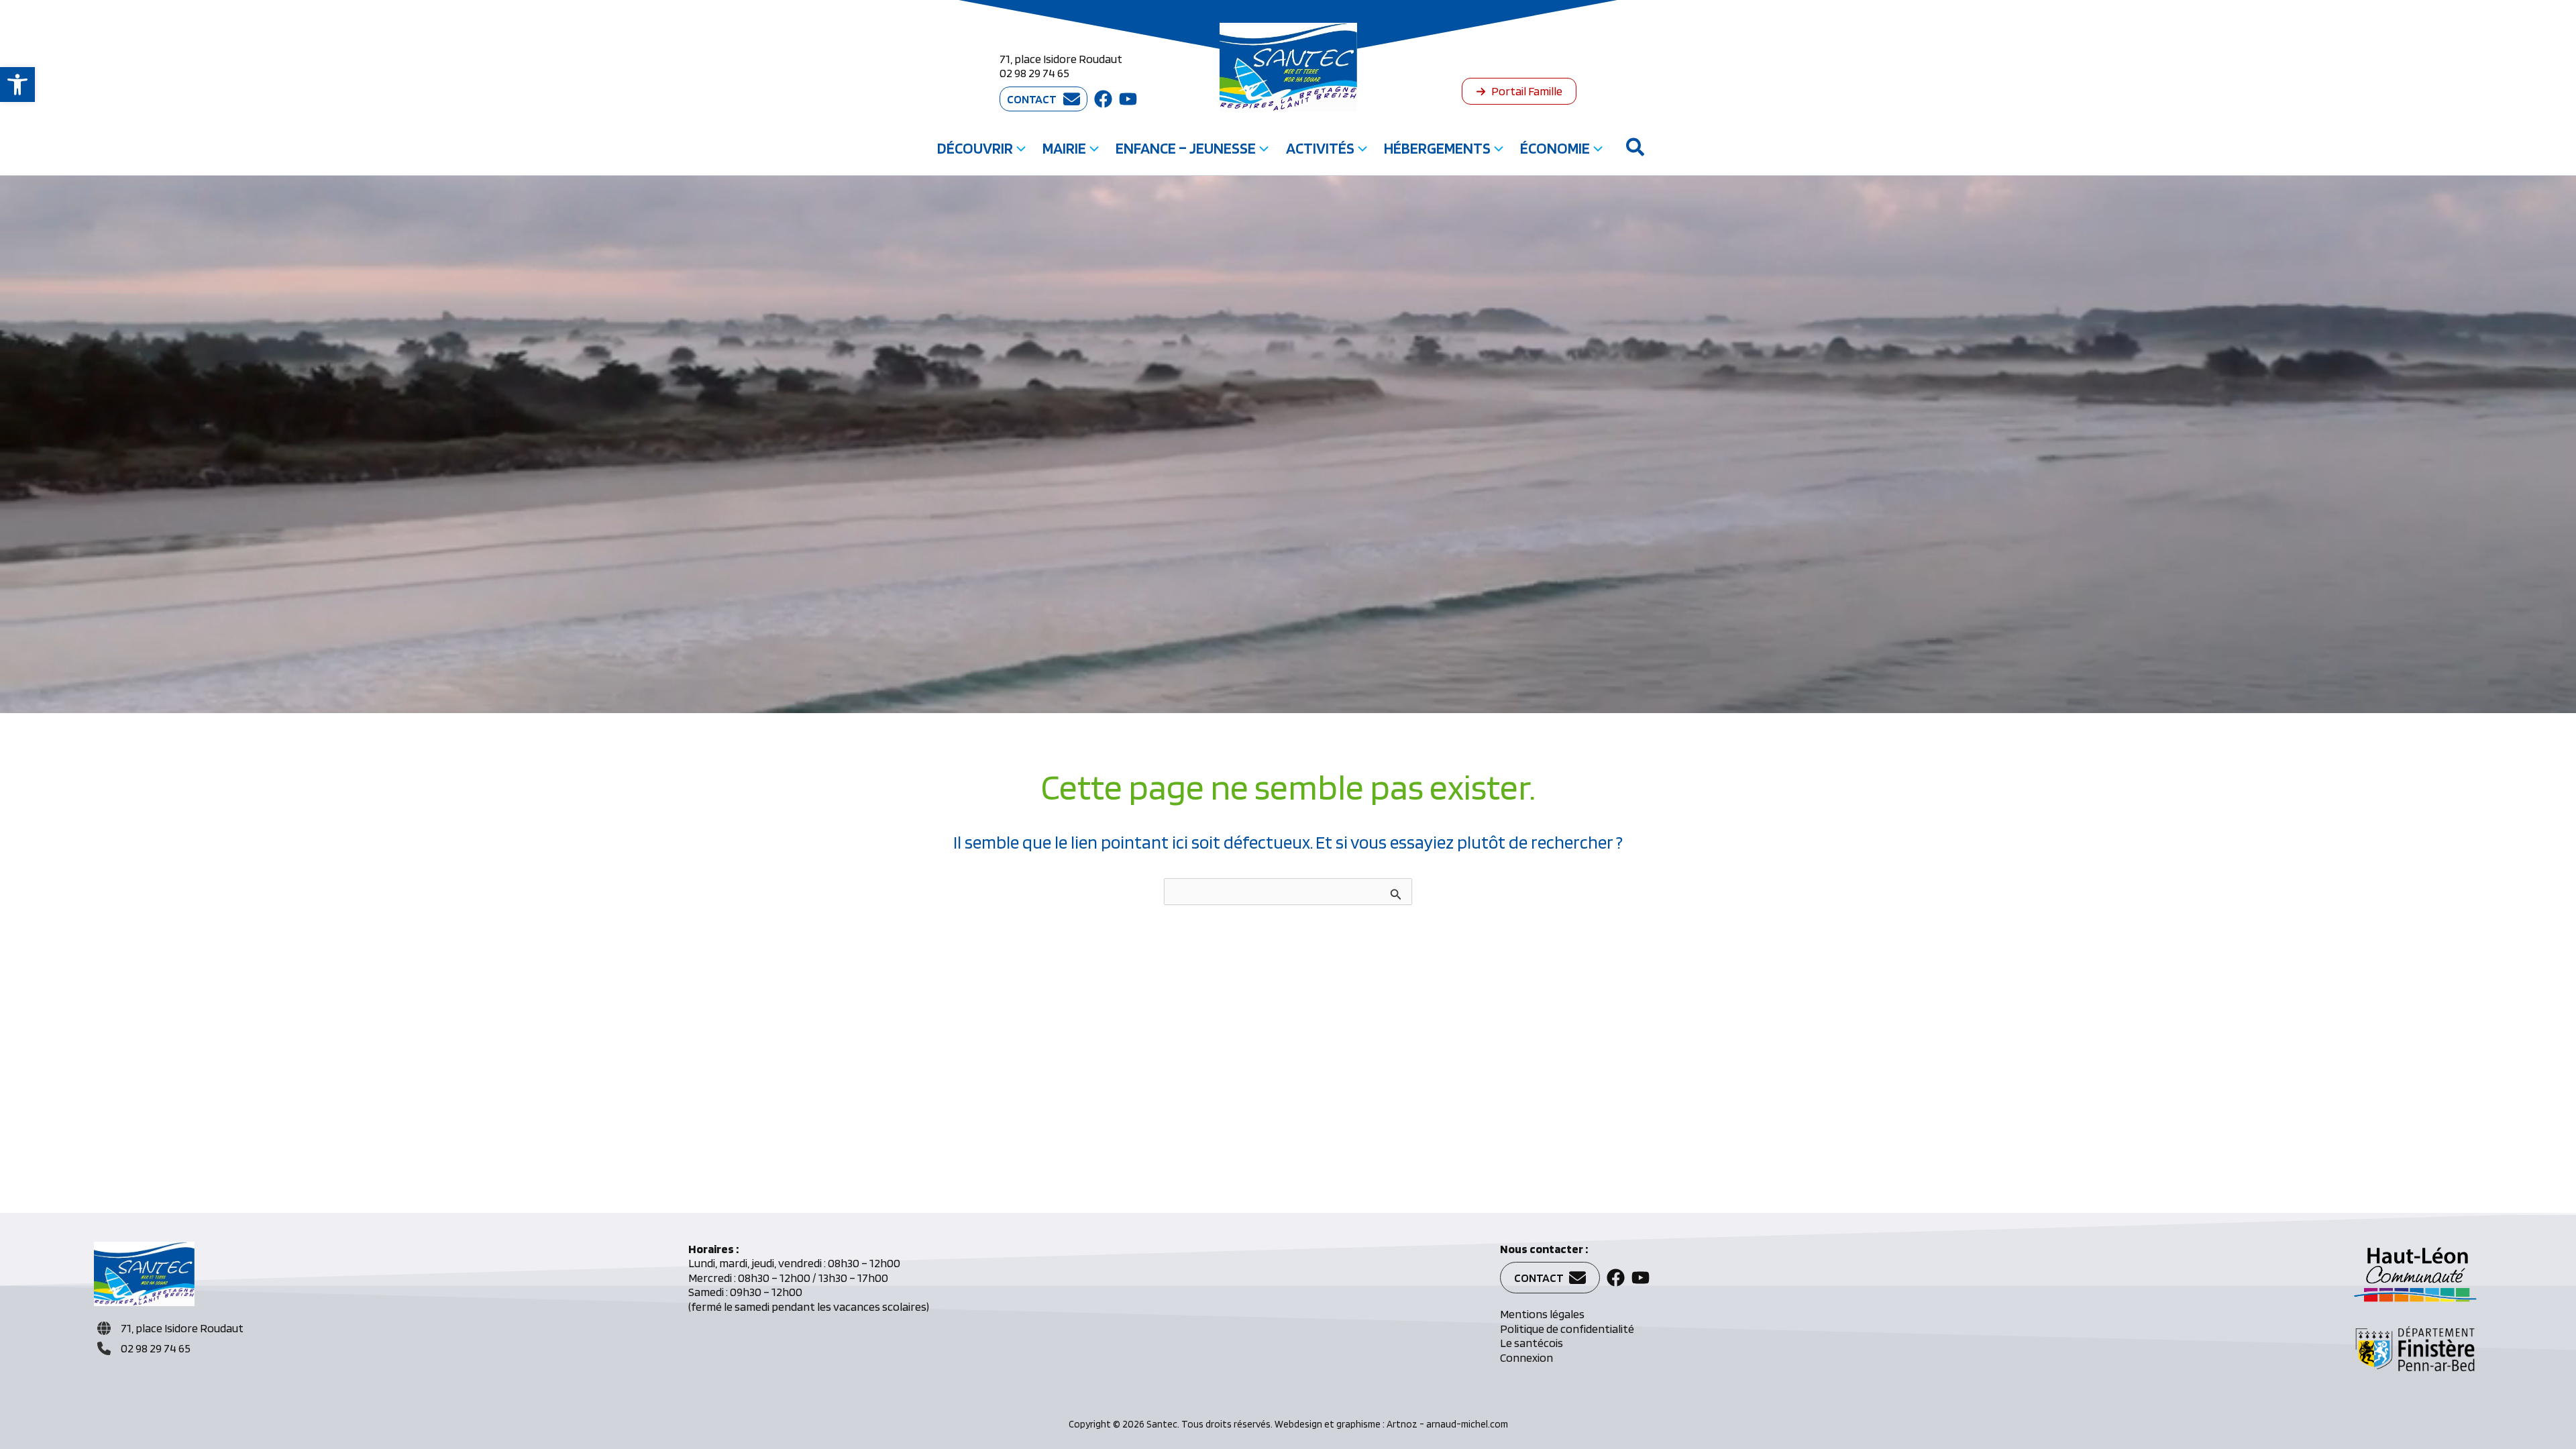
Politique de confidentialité (1567, 1329)
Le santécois (1532, 1343)
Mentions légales (1542, 1314)
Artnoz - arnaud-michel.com (1447, 1424)
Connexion (1526, 1357)
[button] (17, 85)
